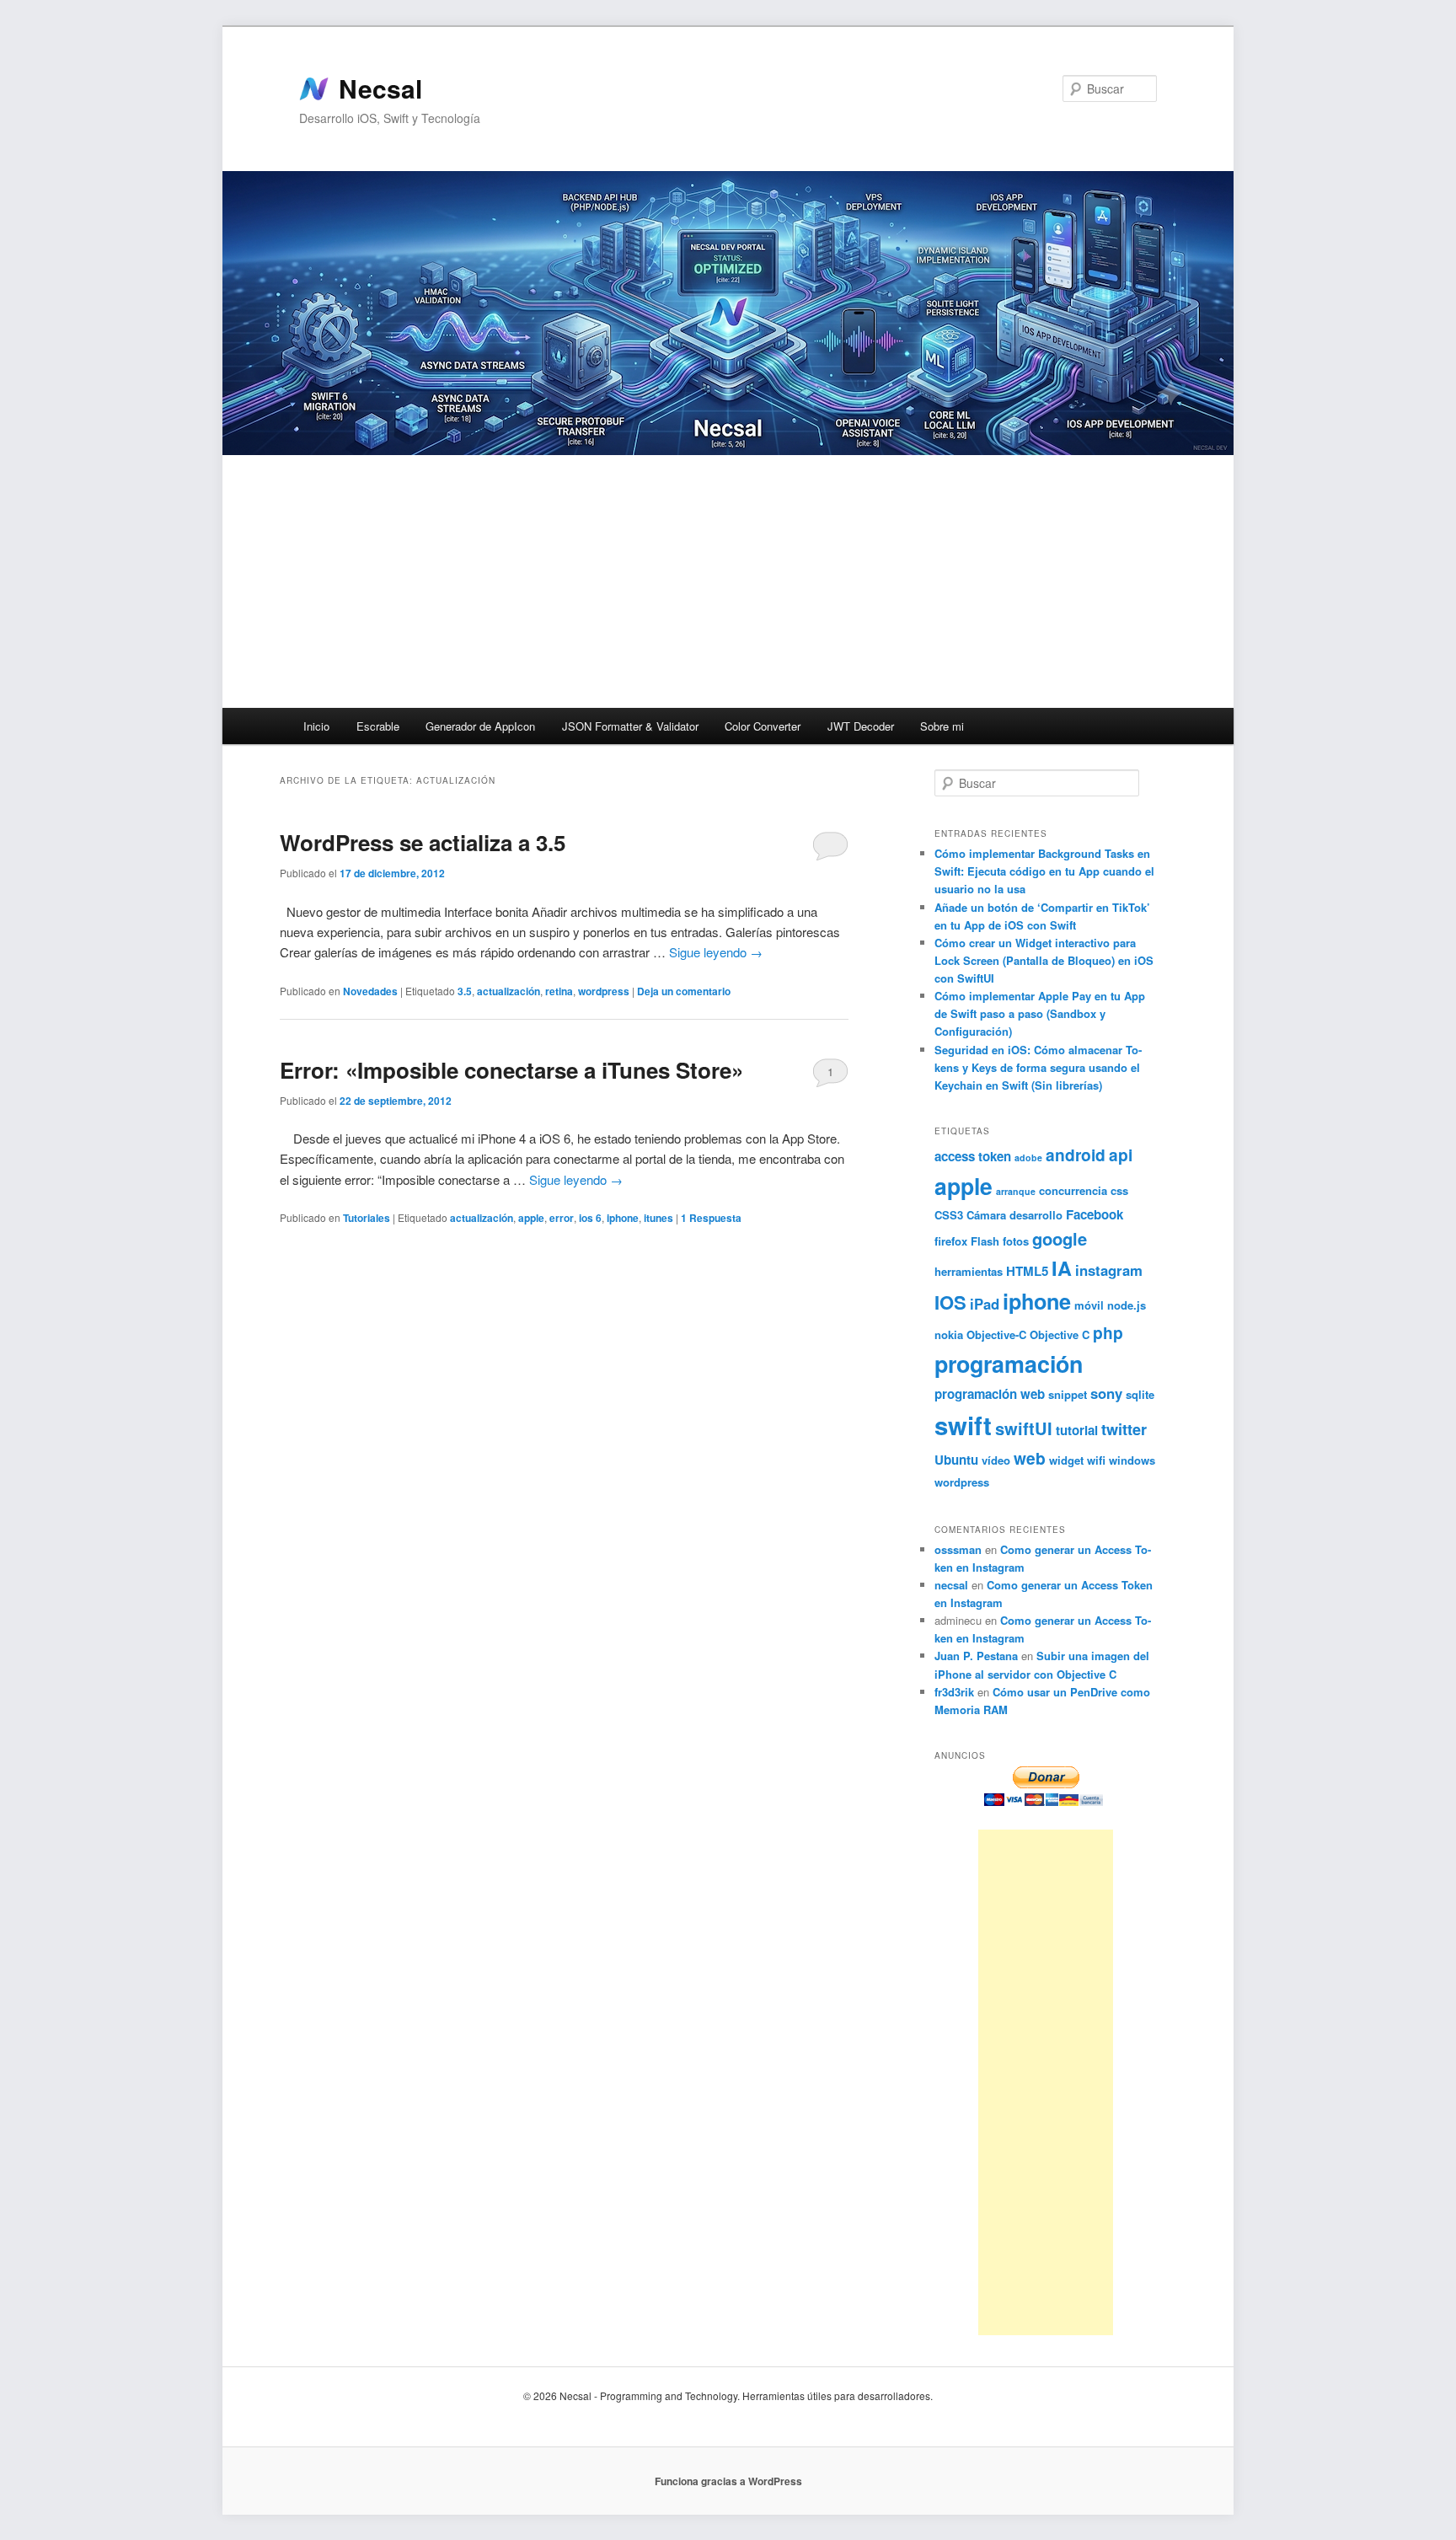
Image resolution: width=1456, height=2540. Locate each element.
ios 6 (590, 1218)
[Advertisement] (728, 581)
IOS (950, 1302)
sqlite (1140, 1394)
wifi (1096, 1460)
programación (1009, 1364)
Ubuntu (956, 1460)
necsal (951, 1585)
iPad (985, 1304)
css (1119, 1190)
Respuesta (711, 1218)
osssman (958, 1549)
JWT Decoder (861, 726)
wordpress (604, 991)
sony (1106, 1393)
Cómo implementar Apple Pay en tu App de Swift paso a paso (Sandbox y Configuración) (1040, 1013)
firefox (951, 1241)
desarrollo (1036, 1215)
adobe (1028, 1157)
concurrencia (1073, 1190)
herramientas (969, 1271)
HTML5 (1027, 1271)
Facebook (1095, 1214)
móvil (1089, 1305)
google (1060, 1238)
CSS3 (949, 1215)
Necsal (380, 88)
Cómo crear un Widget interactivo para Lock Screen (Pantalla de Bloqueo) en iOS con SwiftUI (1044, 960)
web (1030, 1458)
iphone (623, 1218)
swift (963, 1425)
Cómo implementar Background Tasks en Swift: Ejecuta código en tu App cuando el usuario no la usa (1044, 871)
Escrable (378, 726)
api (1121, 1155)
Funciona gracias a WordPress (728, 2481)
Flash (985, 1241)
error (562, 1218)
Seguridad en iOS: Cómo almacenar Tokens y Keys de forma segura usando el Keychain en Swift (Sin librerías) (1038, 1067)
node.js (1127, 1305)
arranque (1016, 1191)
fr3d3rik (954, 1692)
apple (531, 1218)
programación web (990, 1394)
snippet (1068, 1394)
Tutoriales (367, 1218)
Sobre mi (942, 726)
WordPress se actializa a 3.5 (423, 842)
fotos (1016, 1241)
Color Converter (763, 726)
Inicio (316, 726)
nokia (949, 1334)
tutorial (1077, 1430)
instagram (1109, 1270)
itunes (658, 1218)
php (1108, 1332)
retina (559, 991)
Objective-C (996, 1334)
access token (973, 1156)
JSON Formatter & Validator (630, 726)
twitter (1124, 1429)
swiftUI (1024, 1428)
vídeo (996, 1460)
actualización (509, 991)
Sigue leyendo (716, 952)
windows (1132, 1460)
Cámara (986, 1215)
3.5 (465, 991)
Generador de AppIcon (480, 726)
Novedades (370, 991)
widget (1066, 1460)
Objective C (1060, 1334)
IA (1062, 1268)
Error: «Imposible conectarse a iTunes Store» (511, 1070)
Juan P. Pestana (976, 1656)
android (1076, 1155)
